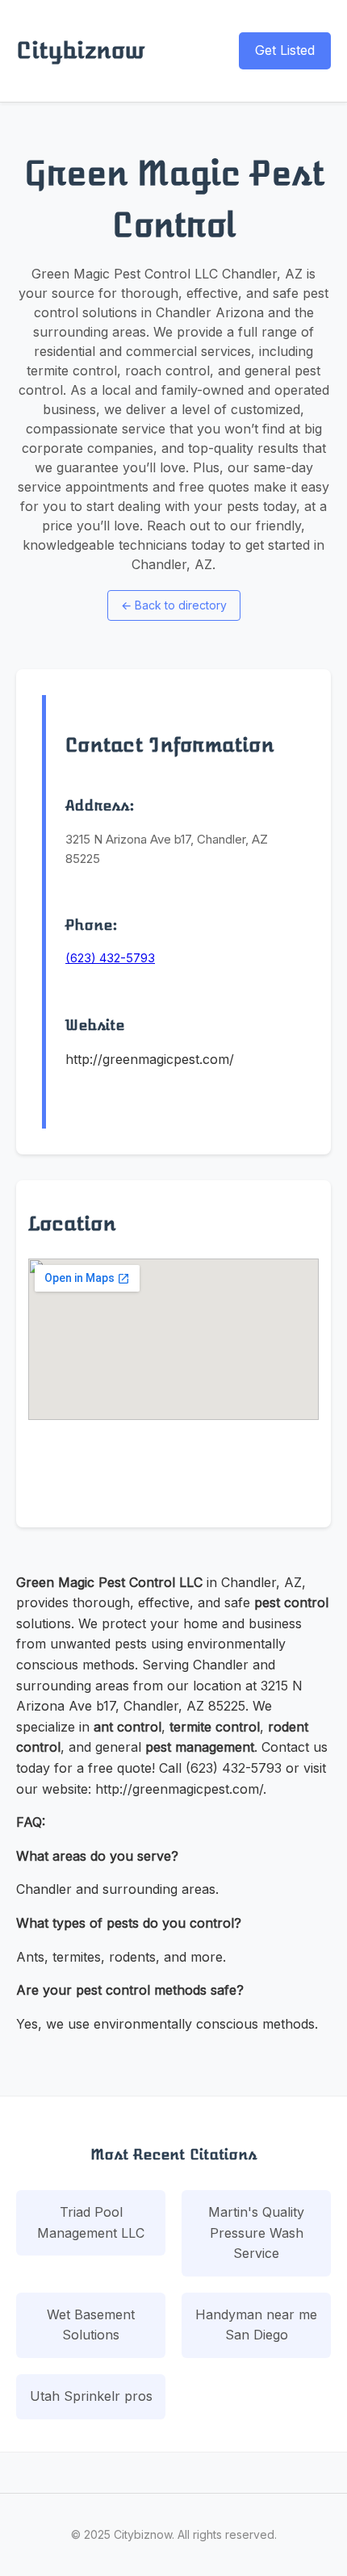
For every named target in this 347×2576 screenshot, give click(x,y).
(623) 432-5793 (110, 958)
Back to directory (174, 605)
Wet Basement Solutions (91, 2325)
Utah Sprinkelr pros (91, 2396)
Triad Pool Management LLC (91, 2222)
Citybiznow (80, 50)
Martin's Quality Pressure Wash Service (256, 2233)
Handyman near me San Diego (256, 2325)
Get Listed (285, 50)
